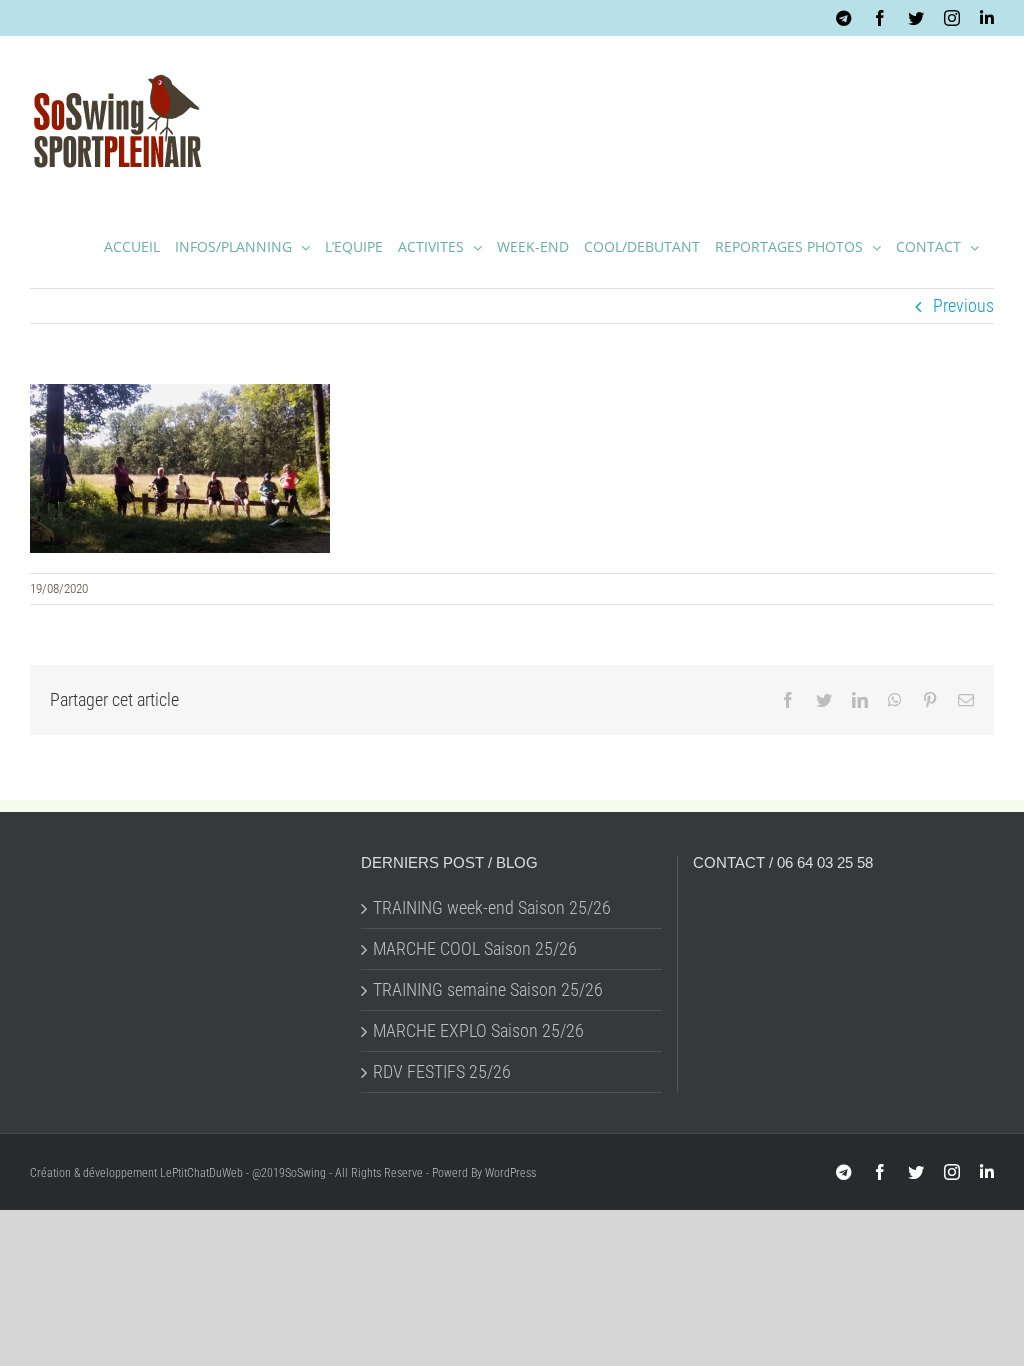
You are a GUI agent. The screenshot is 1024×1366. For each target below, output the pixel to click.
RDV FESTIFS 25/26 (442, 1072)
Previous (963, 305)
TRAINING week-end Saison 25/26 (492, 908)
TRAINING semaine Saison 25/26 (488, 990)
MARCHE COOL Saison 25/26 (475, 949)
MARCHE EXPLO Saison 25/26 (478, 1031)
